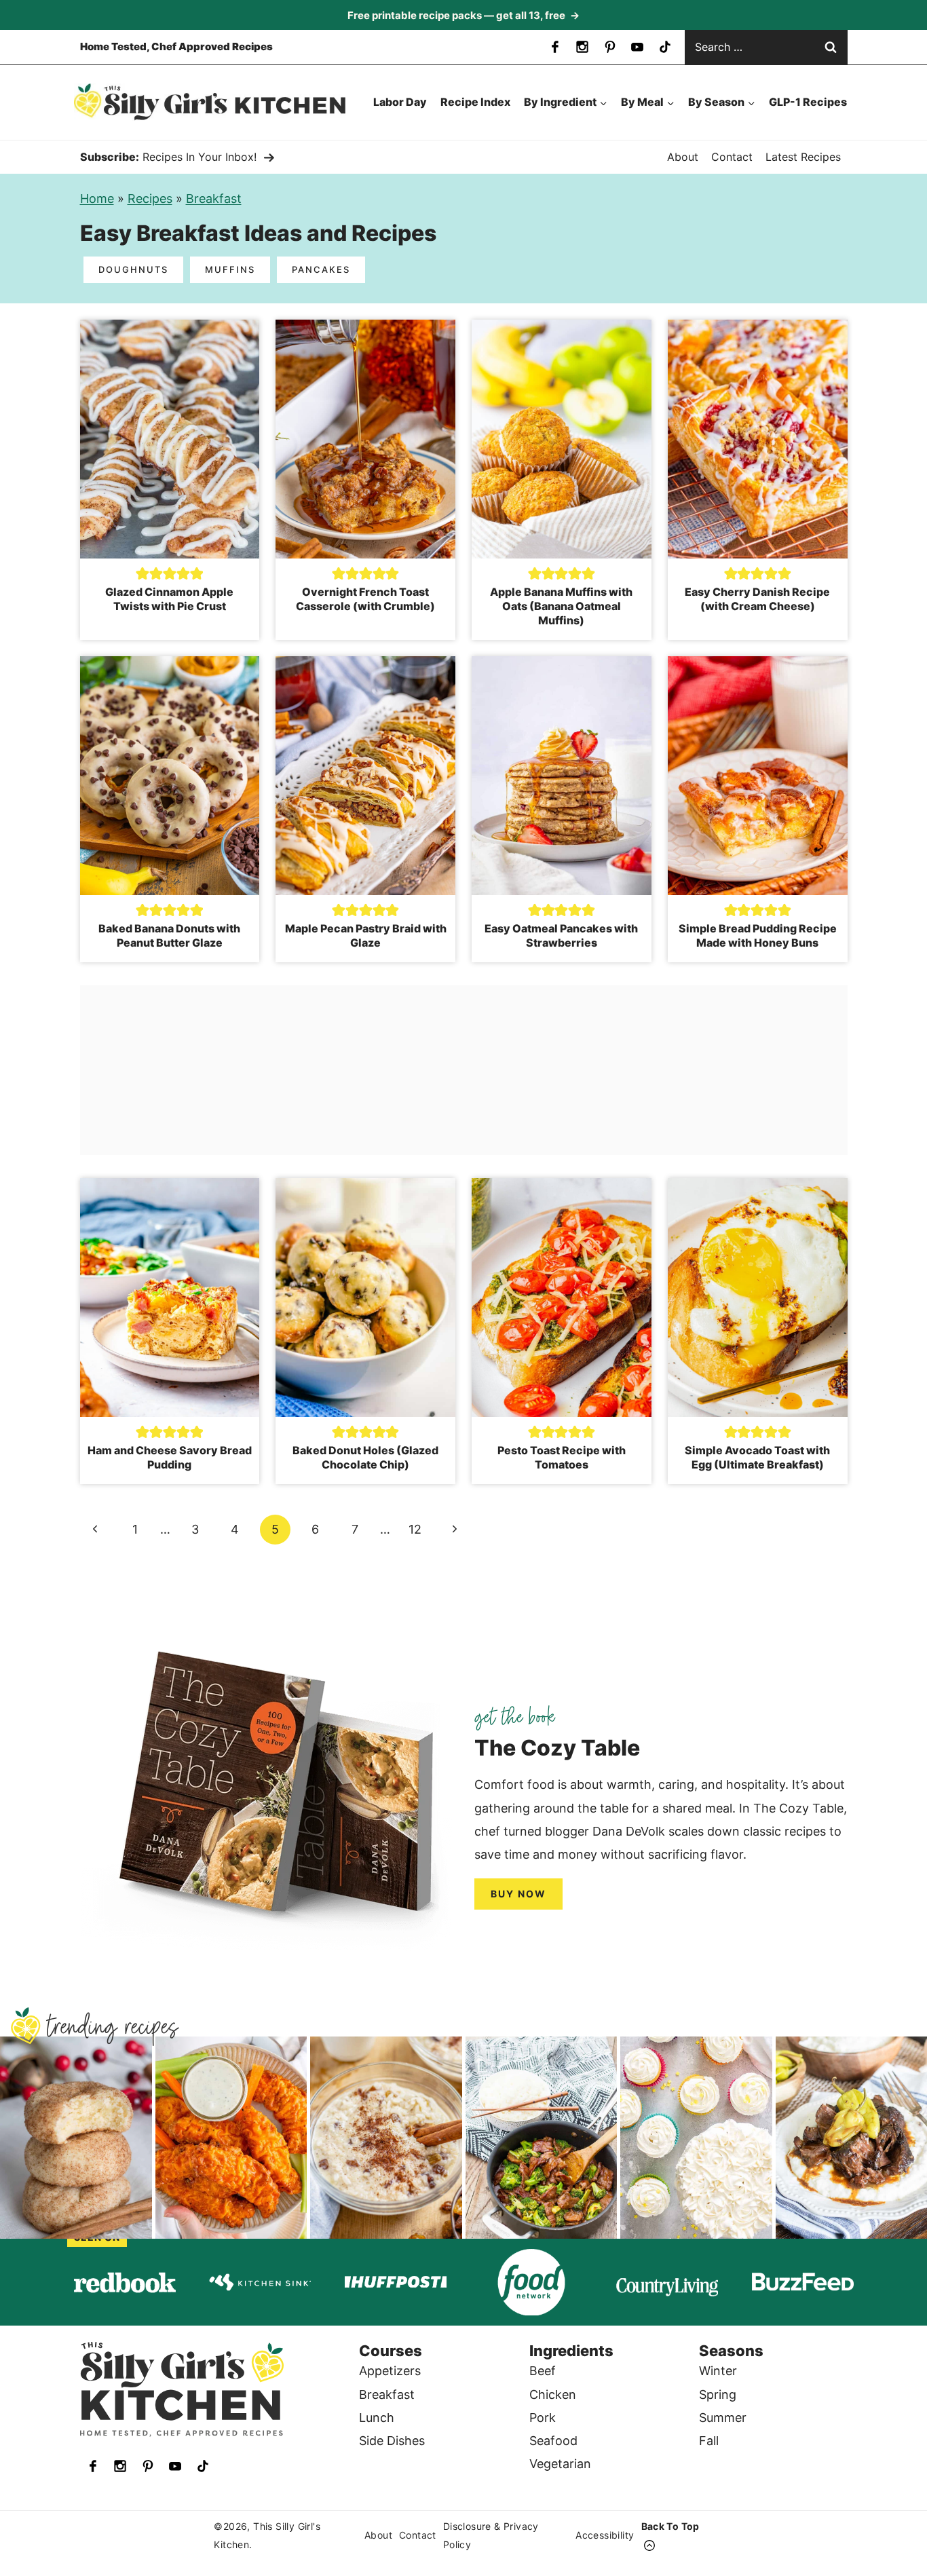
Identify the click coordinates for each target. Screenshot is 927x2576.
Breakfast (214, 198)
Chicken (553, 2394)
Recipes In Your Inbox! (200, 157)
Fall (709, 2441)
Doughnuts (133, 269)
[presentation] (170, 439)
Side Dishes (392, 2441)
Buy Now (518, 1894)
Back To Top (670, 2526)
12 (415, 1529)
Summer (723, 2418)
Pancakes (321, 269)
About (683, 157)
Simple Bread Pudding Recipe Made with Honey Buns (758, 935)
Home (97, 198)
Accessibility (605, 2536)
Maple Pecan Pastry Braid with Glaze (366, 935)
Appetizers (390, 2371)
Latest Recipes (803, 157)
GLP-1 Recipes (808, 102)
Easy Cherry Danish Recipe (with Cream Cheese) (757, 599)
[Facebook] (555, 47)
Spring (718, 2394)
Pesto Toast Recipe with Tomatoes (562, 1457)
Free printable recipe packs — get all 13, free (463, 15)
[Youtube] (637, 47)
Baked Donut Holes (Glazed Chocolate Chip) (365, 1457)
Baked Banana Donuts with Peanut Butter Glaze (169, 935)
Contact (732, 157)
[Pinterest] (610, 47)
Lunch (377, 2418)
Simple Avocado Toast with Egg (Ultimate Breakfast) (757, 1457)
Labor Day (400, 102)
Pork (543, 2418)
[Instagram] (582, 47)
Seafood (553, 2441)
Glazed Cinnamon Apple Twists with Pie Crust (169, 599)
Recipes (150, 198)
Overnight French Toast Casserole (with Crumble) (365, 599)
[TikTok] (665, 47)
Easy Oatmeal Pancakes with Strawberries (561, 935)
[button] (143, 573)
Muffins (230, 269)
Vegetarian (560, 2464)
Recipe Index (475, 102)
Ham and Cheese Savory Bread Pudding (170, 1457)
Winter (718, 2371)
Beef (543, 2371)
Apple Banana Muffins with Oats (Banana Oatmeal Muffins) (561, 606)
